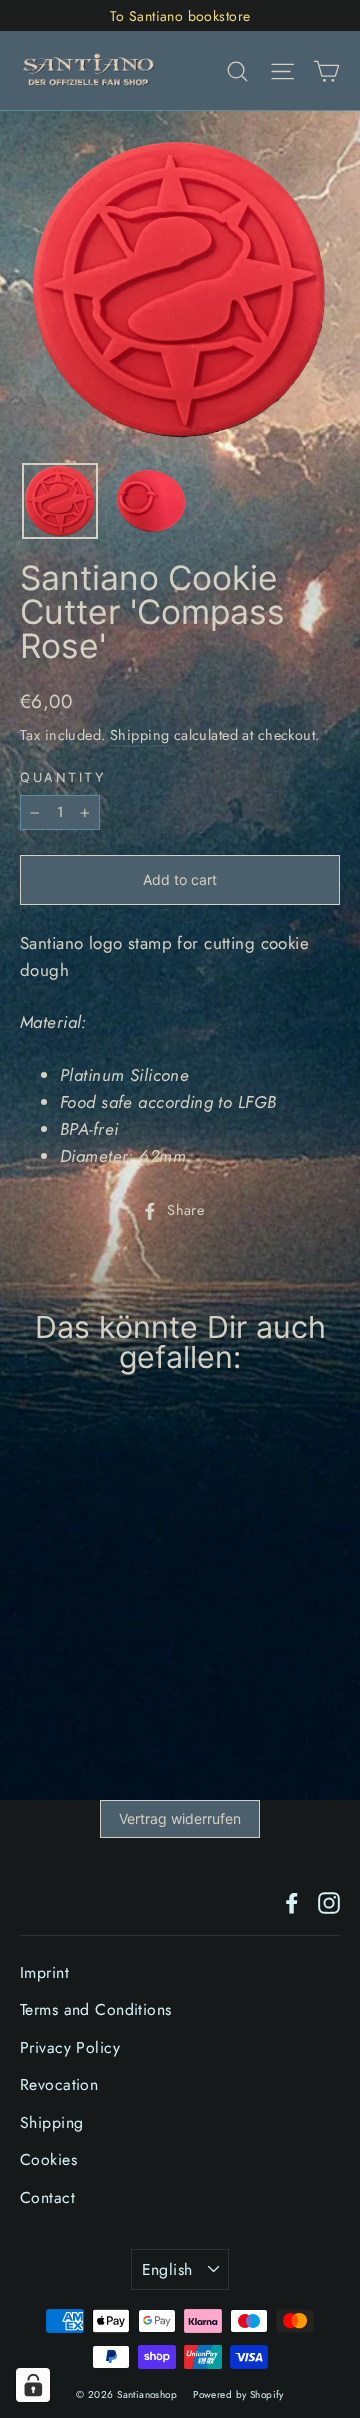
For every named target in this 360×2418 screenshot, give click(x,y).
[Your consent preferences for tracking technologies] (33, 2385)
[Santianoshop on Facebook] (292, 1901)
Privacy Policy (70, 2047)
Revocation (59, 2084)
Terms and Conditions (96, 2009)
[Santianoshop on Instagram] (329, 1901)
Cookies (48, 2159)
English (167, 2269)
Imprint (44, 1972)
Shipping (139, 735)
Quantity (62, 778)
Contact (47, 2197)
